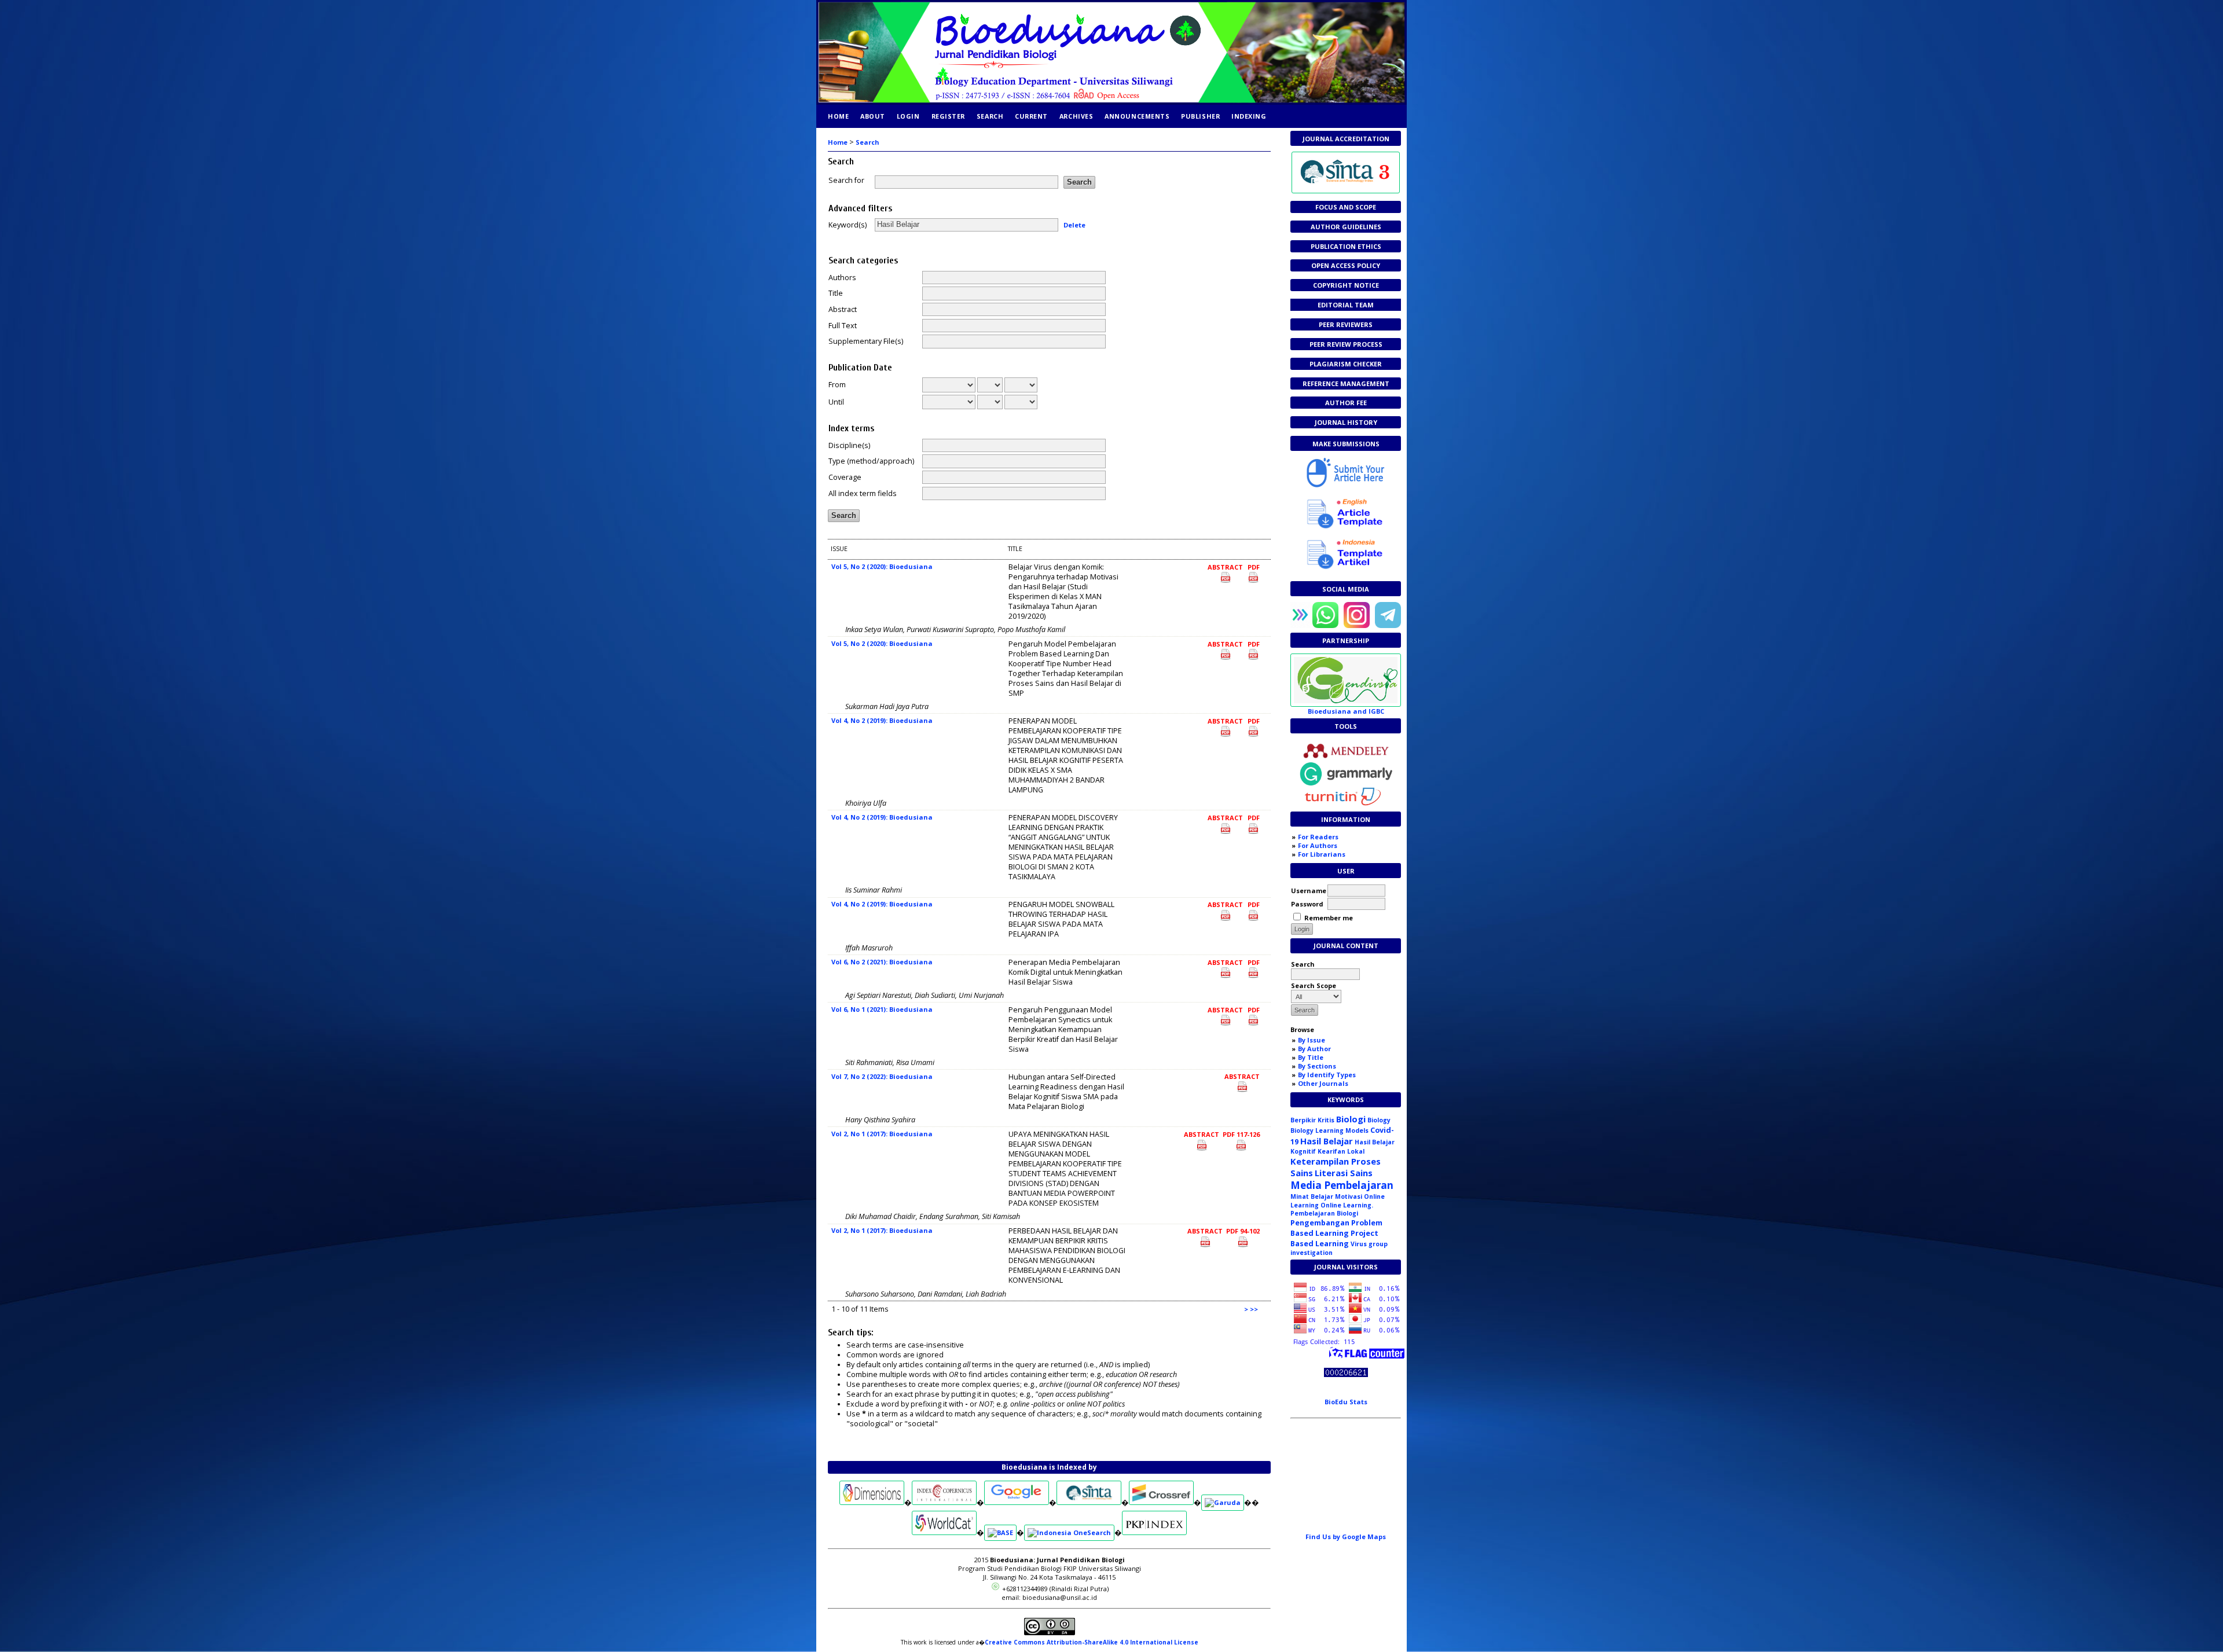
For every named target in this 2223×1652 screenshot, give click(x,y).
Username (1309, 891)
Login (908, 116)
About (873, 116)
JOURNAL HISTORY (1346, 422)
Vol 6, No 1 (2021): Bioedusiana (882, 1009)
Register (948, 116)
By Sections (1317, 1066)
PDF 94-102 (1243, 1231)
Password (1307, 904)
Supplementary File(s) (866, 341)
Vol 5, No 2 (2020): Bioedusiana (882, 566)
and (1346, 711)
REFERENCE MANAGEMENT (1346, 383)
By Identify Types (1327, 1075)
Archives (1076, 116)
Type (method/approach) (871, 461)
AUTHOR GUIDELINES (1346, 227)
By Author (1314, 1049)
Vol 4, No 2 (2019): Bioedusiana (882, 720)
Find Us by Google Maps (1346, 1537)
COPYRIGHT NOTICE (1346, 285)
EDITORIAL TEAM (1346, 305)
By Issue (1312, 1040)
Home (838, 116)
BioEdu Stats (1346, 1402)
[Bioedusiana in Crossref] (1161, 1502)
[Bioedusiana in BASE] (1000, 1532)
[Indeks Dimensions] (872, 1502)
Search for (846, 180)
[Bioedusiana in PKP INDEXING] (1154, 1532)
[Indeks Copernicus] (944, 1502)
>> (1254, 1309)
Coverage (845, 477)
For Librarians (1322, 854)
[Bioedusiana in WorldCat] (944, 1532)
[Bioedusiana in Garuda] (1223, 1502)
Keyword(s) (848, 225)
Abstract (843, 309)
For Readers (1318, 837)
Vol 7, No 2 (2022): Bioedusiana (882, 1076)
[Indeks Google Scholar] (1017, 1502)
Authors (842, 278)
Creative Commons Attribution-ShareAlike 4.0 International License (1092, 1642)
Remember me (1329, 918)
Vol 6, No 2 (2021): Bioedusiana (882, 962)
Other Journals (1323, 1083)
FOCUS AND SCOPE (1346, 207)
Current (1031, 116)
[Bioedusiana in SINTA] (1089, 1502)
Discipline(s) (849, 445)
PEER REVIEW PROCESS (1346, 344)
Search (990, 116)
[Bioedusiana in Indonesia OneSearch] (1069, 1532)
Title (836, 293)
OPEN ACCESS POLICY (1346, 265)
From (837, 385)
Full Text (843, 326)
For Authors (1318, 845)
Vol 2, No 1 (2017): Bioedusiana (882, 1134)
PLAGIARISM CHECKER (1346, 364)
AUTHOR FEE (1346, 403)
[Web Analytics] (1346, 1374)
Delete (1074, 224)
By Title (1311, 1057)
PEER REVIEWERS (1346, 324)
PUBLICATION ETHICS (1346, 246)
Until (836, 402)
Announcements (1137, 116)
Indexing (1249, 116)
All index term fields (863, 493)
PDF (1254, 567)
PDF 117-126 (1241, 1134)
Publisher (1200, 116)
